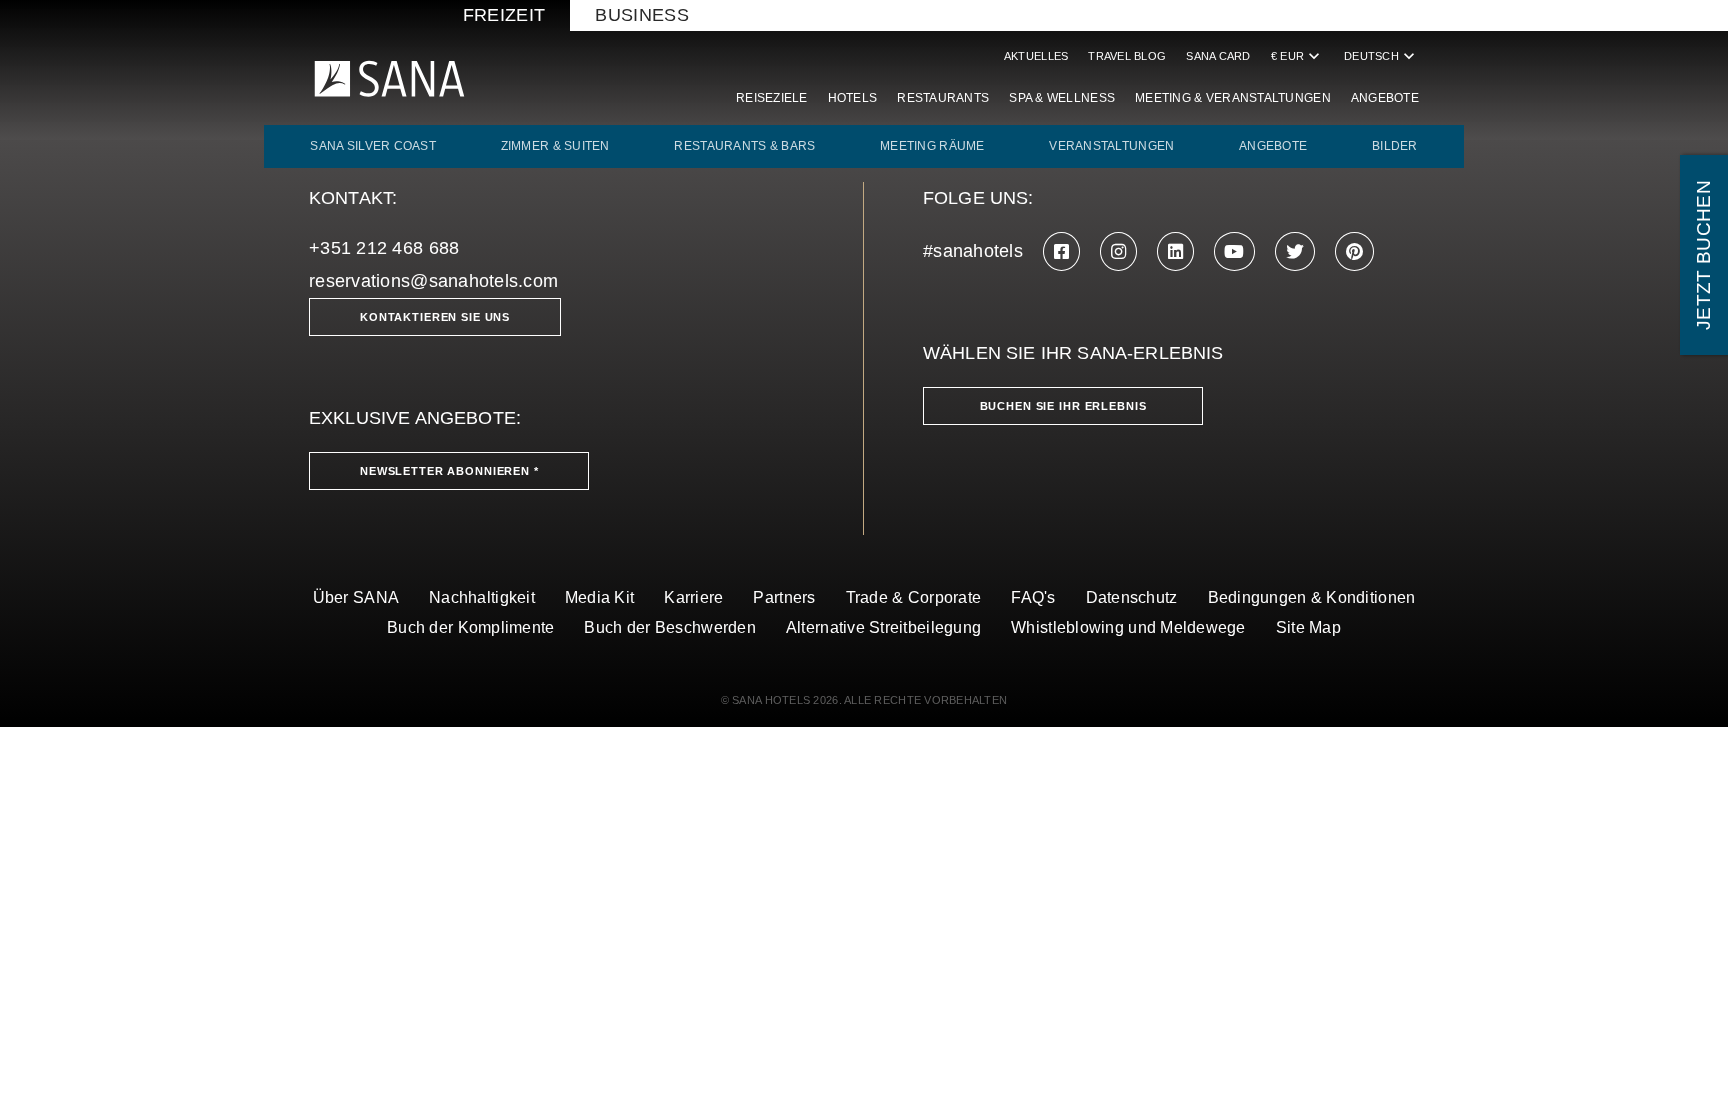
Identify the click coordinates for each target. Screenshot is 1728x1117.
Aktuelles (1036, 56)
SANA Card (1218, 56)
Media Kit (599, 597)
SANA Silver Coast (373, 146)
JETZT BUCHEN (1703, 255)
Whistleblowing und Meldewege (1128, 627)
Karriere (693, 597)
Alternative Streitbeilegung (883, 627)
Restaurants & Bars (744, 146)
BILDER (1395, 146)
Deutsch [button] (1381, 56)
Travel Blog (1127, 56)
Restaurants (943, 98)
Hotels (853, 98)
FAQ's (1033, 597)
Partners (784, 597)
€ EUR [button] (1297, 56)
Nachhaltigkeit (482, 597)
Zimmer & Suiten (555, 146)
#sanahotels (973, 251)
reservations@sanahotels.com (433, 281)
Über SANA (356, 597)
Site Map (1308, 627)
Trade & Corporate (914, 597)
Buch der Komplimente (470, 627)
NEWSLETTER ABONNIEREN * (449, 471)
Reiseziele (772, 98)
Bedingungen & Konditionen (1312, 597)
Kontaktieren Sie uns (435, 317)
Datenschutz (1132, 597)
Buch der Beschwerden (669, 627)
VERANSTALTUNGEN (1111, 146)
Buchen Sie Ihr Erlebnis (1063, 406)
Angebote (1385, 98)
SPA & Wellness (1062, 98)
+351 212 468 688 (384, 248)
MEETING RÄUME (932, 146)
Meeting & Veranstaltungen (1233, 98)
